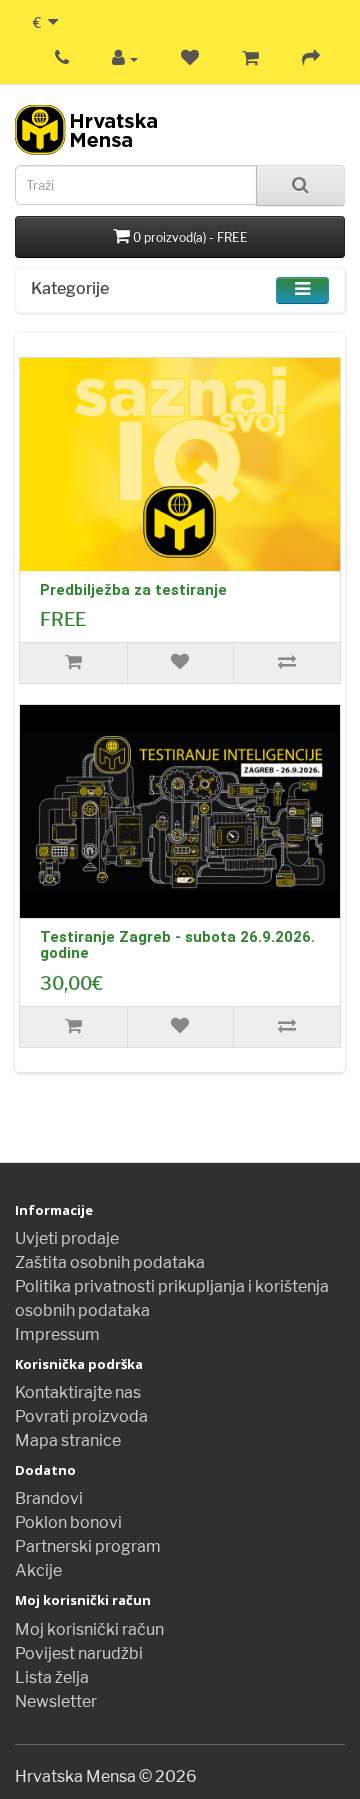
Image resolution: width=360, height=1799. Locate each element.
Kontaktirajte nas (78, 1392)
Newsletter (56, 1701)
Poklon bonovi (68, 1522)
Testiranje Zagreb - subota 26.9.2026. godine (177, 945)
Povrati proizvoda (81, 1416)
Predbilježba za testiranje (133, 590)
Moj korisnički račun (89, 1629)
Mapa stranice (68, 1440)
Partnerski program (88, 1546)
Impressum (57, 1334)
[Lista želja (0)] (190, 58)
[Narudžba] (311, 58)
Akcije (38, 1570)
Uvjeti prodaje (67, 1238)
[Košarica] (250, 58)
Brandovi (49, 1498)
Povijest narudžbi (79, 1653)
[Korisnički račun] (125, 58)
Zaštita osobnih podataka (110, 1262)
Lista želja (52, 1677)
